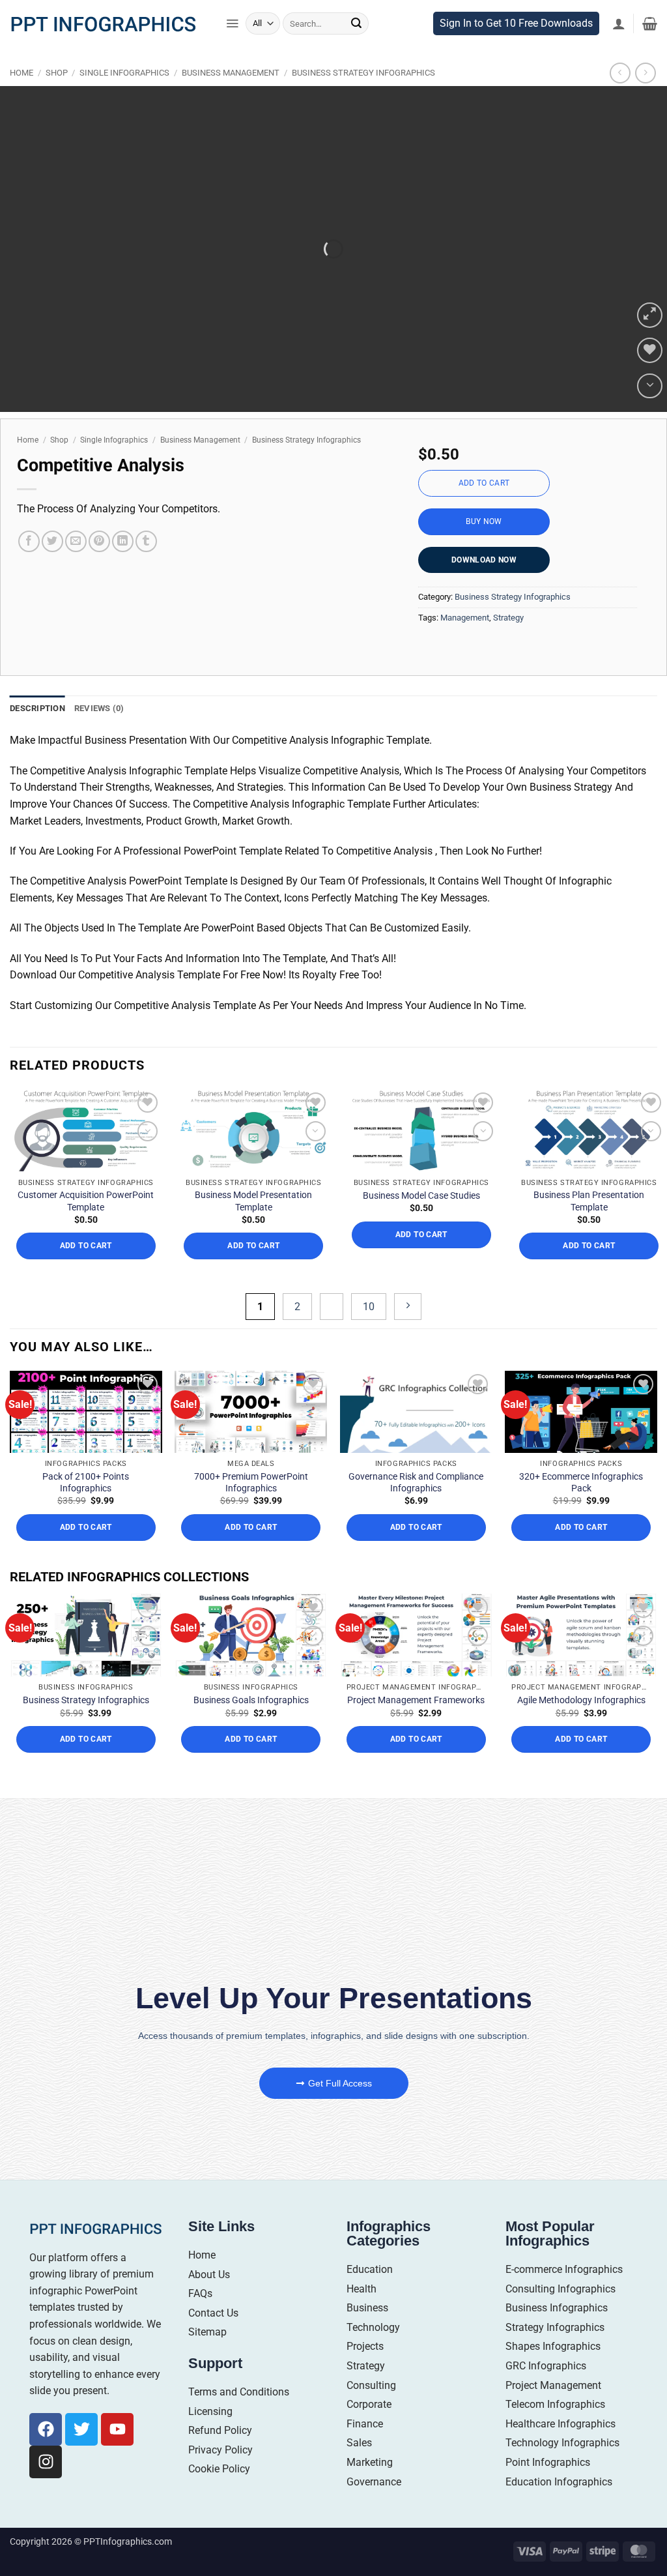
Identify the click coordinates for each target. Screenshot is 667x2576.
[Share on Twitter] (52, 541)
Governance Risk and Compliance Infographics (416, 1482)
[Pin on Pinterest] (99, 541)
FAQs (200, 2293)
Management (465, 618)
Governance (374, 2482)
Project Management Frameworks (416, 1700)
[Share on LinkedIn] (123, 541)
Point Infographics (548, 2462)
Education (370, 2269)
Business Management (231, 73)
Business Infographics (557, 2308)
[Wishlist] (650, 350)
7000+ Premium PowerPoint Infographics (251, 1482)
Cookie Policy (219, 2469)
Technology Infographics (562, 2443)
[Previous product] (645, 73)
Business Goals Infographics (251, 1700)
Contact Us (213, 2313)
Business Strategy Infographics (363, 73)
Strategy (508, 618)
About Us (209, 2275)
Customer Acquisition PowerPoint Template (86, 1201)
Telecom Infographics (555, 2404)
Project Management (553, 2385)
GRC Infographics (546, 2366)
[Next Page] (408, 1307)
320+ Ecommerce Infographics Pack (581, 1482)
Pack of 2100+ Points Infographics (86, 1482)
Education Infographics (559, 2482)
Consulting (371, 2385)
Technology (373, 2327)
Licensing (210, 2411)
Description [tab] (37, 708)
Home (21, 73)
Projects (365, 2346)
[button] (232, 23)
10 (369, 1307)
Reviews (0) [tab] (99, 708)
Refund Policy (220, 2430)
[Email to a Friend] (76, 541)
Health (362, 2289)
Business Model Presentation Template (253, 1201)
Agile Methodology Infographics (581, 1700)
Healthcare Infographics (561, 2424)
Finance (365, 2424)
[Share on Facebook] (29, 541)
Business (367, 2308)
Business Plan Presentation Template (589, 1201)
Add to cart (484, 483)
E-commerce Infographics (564, 2269)
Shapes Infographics (553, 2346)
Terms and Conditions (239, 2392)
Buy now (484, 521)
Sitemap (207, 2332)
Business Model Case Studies (421, 1195)
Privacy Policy (220, 2450)
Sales (359, 2443)
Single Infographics (124, 73)
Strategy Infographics (555, 2327)
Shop (57, 73)
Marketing (370, 2462)
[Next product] (620, 73)
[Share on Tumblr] (146, 541)
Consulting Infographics (561, 2289)
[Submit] (356, 23)
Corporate (369, 2404)
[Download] (650, 386)
